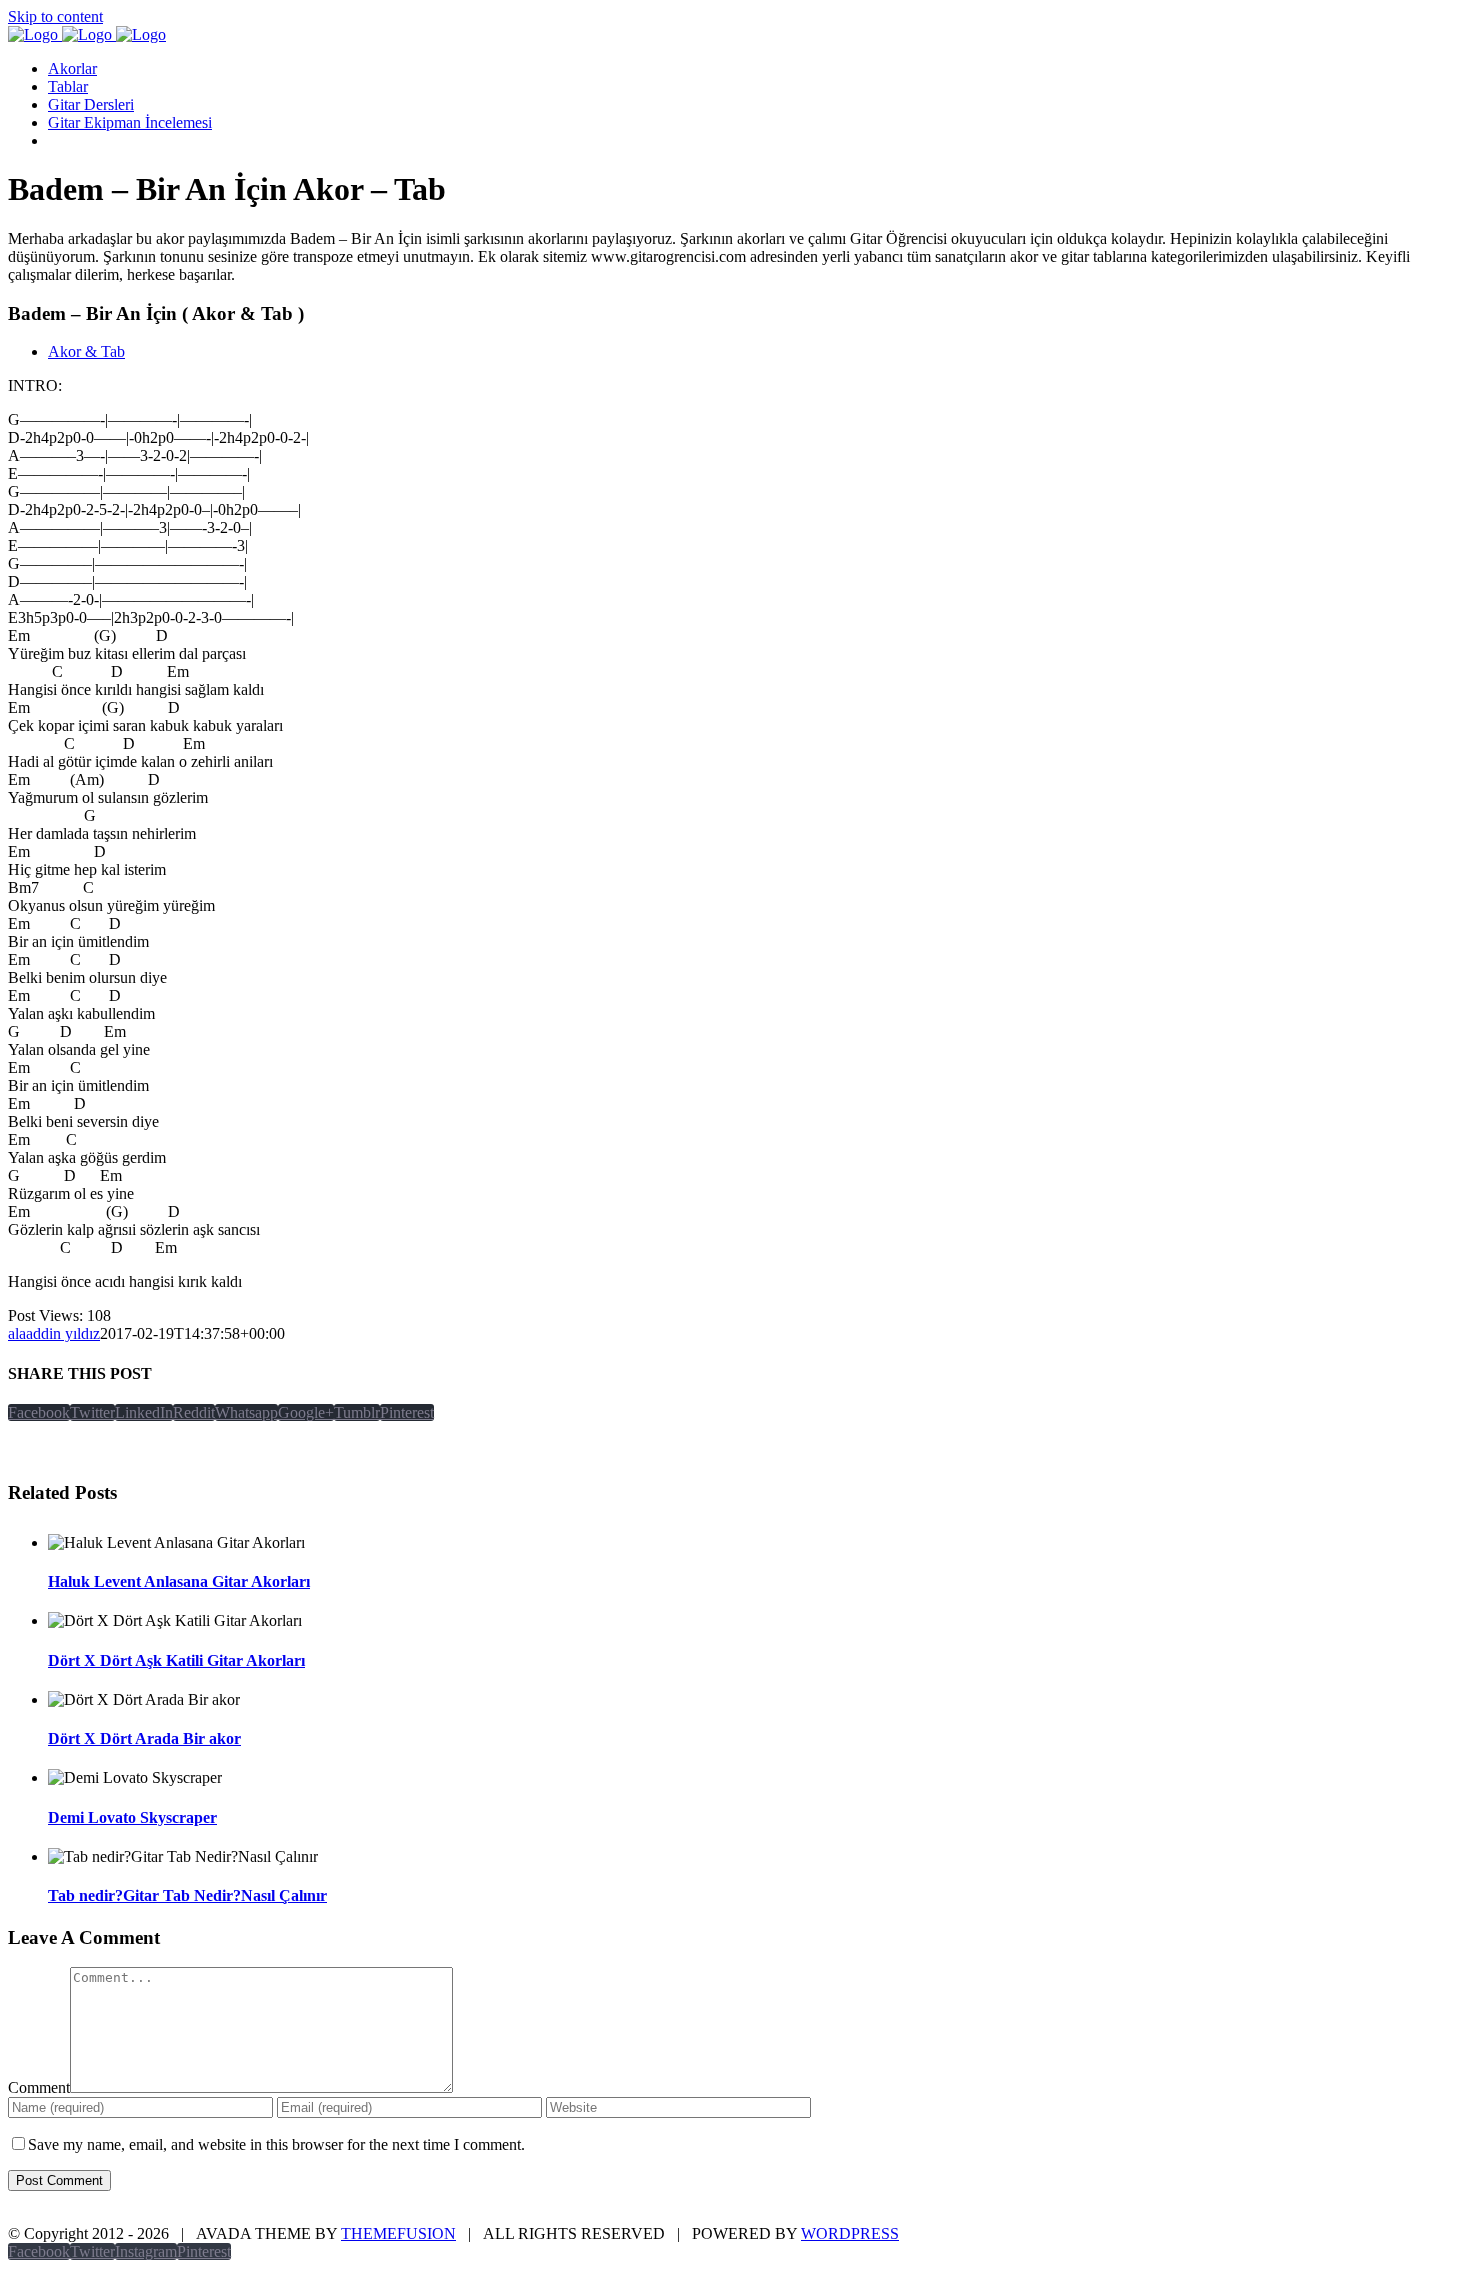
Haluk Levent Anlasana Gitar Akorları (179, 1581)
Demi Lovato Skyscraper (132, 1817)
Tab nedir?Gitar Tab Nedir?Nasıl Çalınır (187, 1895)
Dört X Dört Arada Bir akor (144, 1738)
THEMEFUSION (398, 2233)
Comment (39, 2087)
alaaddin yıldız (54, 1333)
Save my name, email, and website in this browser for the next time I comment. (276, 2144)
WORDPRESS (850, 2233)
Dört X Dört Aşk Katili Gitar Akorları (176, 1660)
